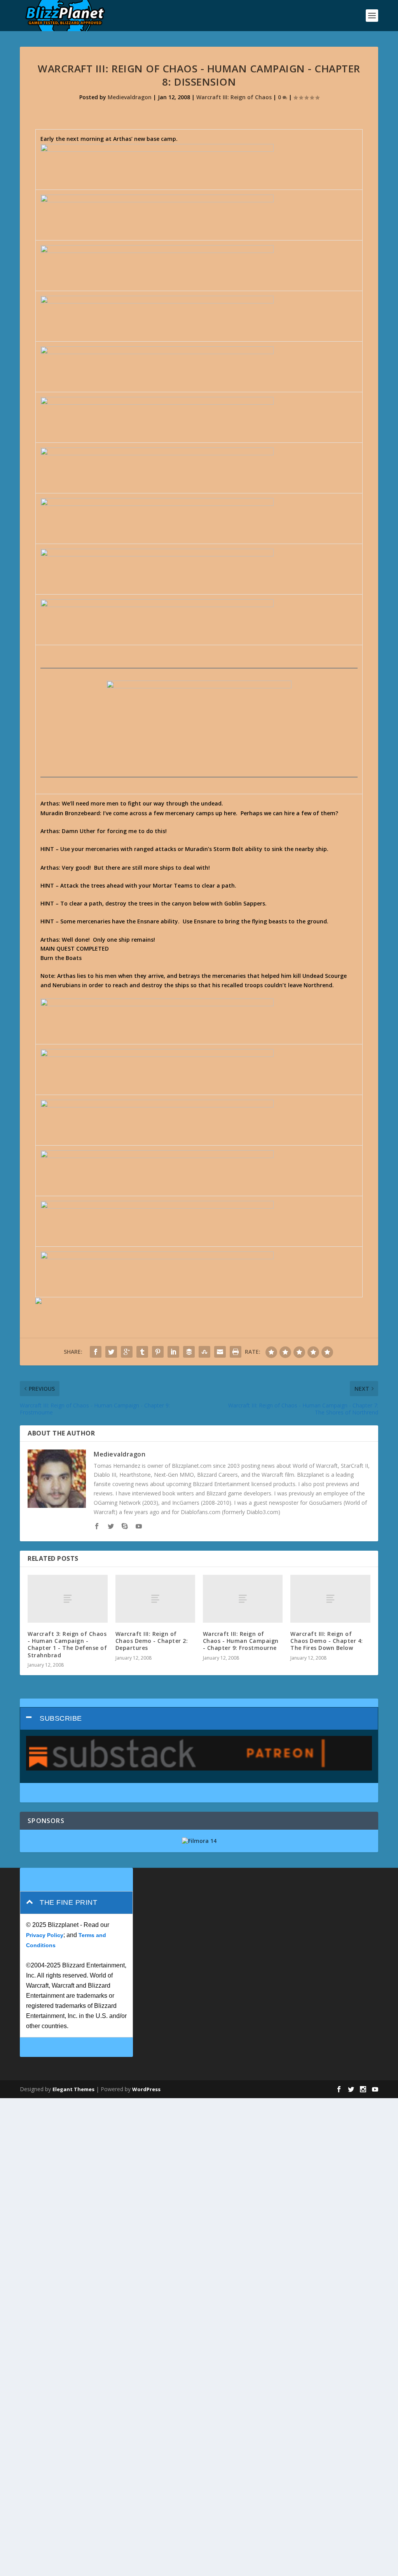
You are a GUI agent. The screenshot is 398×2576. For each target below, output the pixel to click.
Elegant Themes (73, 2089)
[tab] (199, 1719)
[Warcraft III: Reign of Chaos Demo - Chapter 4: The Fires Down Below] (330, 1599)
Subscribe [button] (61, 1718)
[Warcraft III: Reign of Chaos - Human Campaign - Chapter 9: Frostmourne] (243, 1599)
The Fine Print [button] (68, 1902)
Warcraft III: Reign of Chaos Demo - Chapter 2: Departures (152, 1641)
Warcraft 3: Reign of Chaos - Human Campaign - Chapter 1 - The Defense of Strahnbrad (67, 1644)
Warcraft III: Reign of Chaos (234, 97)
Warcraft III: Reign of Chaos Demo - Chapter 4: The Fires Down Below (327, 1641)
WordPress (146, 2089)
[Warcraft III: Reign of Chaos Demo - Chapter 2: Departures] (155, 1599)
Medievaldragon (130, 97)
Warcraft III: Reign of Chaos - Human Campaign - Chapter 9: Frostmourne (241, 1641)
